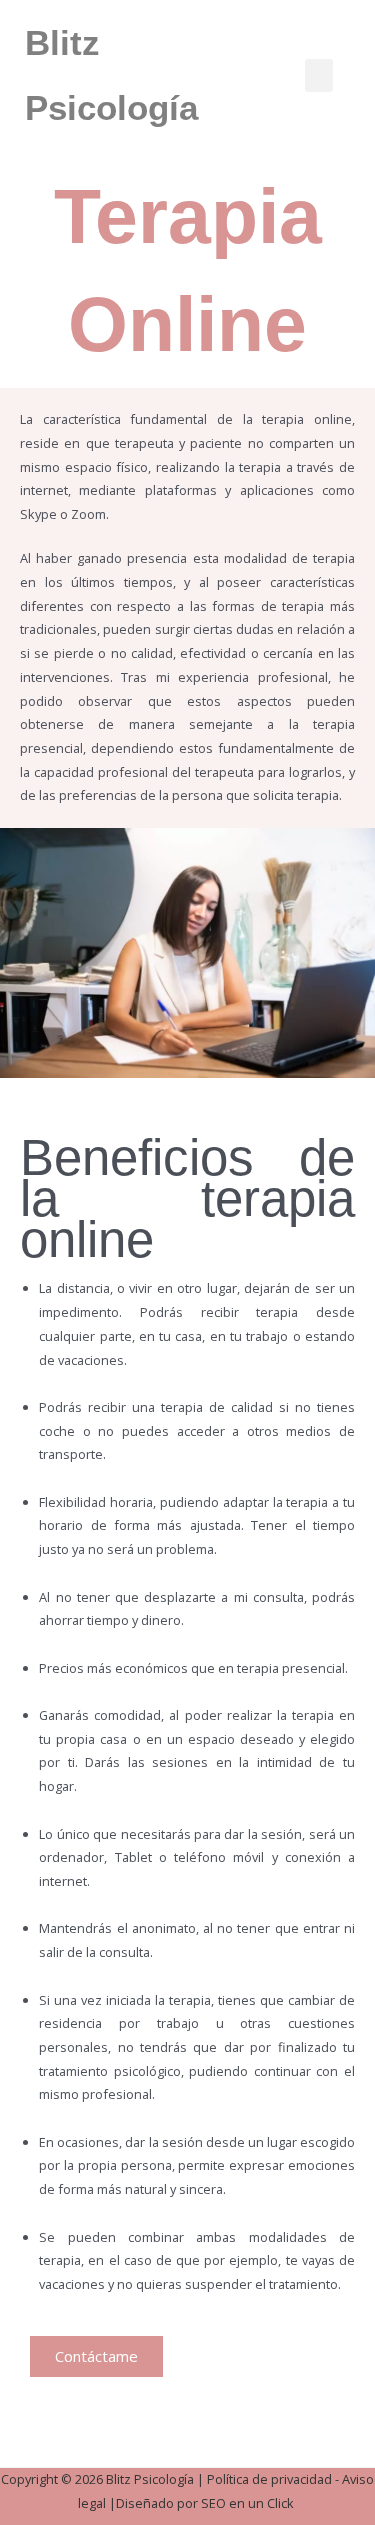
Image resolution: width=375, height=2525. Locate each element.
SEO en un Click (249, 2503)
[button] (319, 75)
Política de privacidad (269, 2479)
